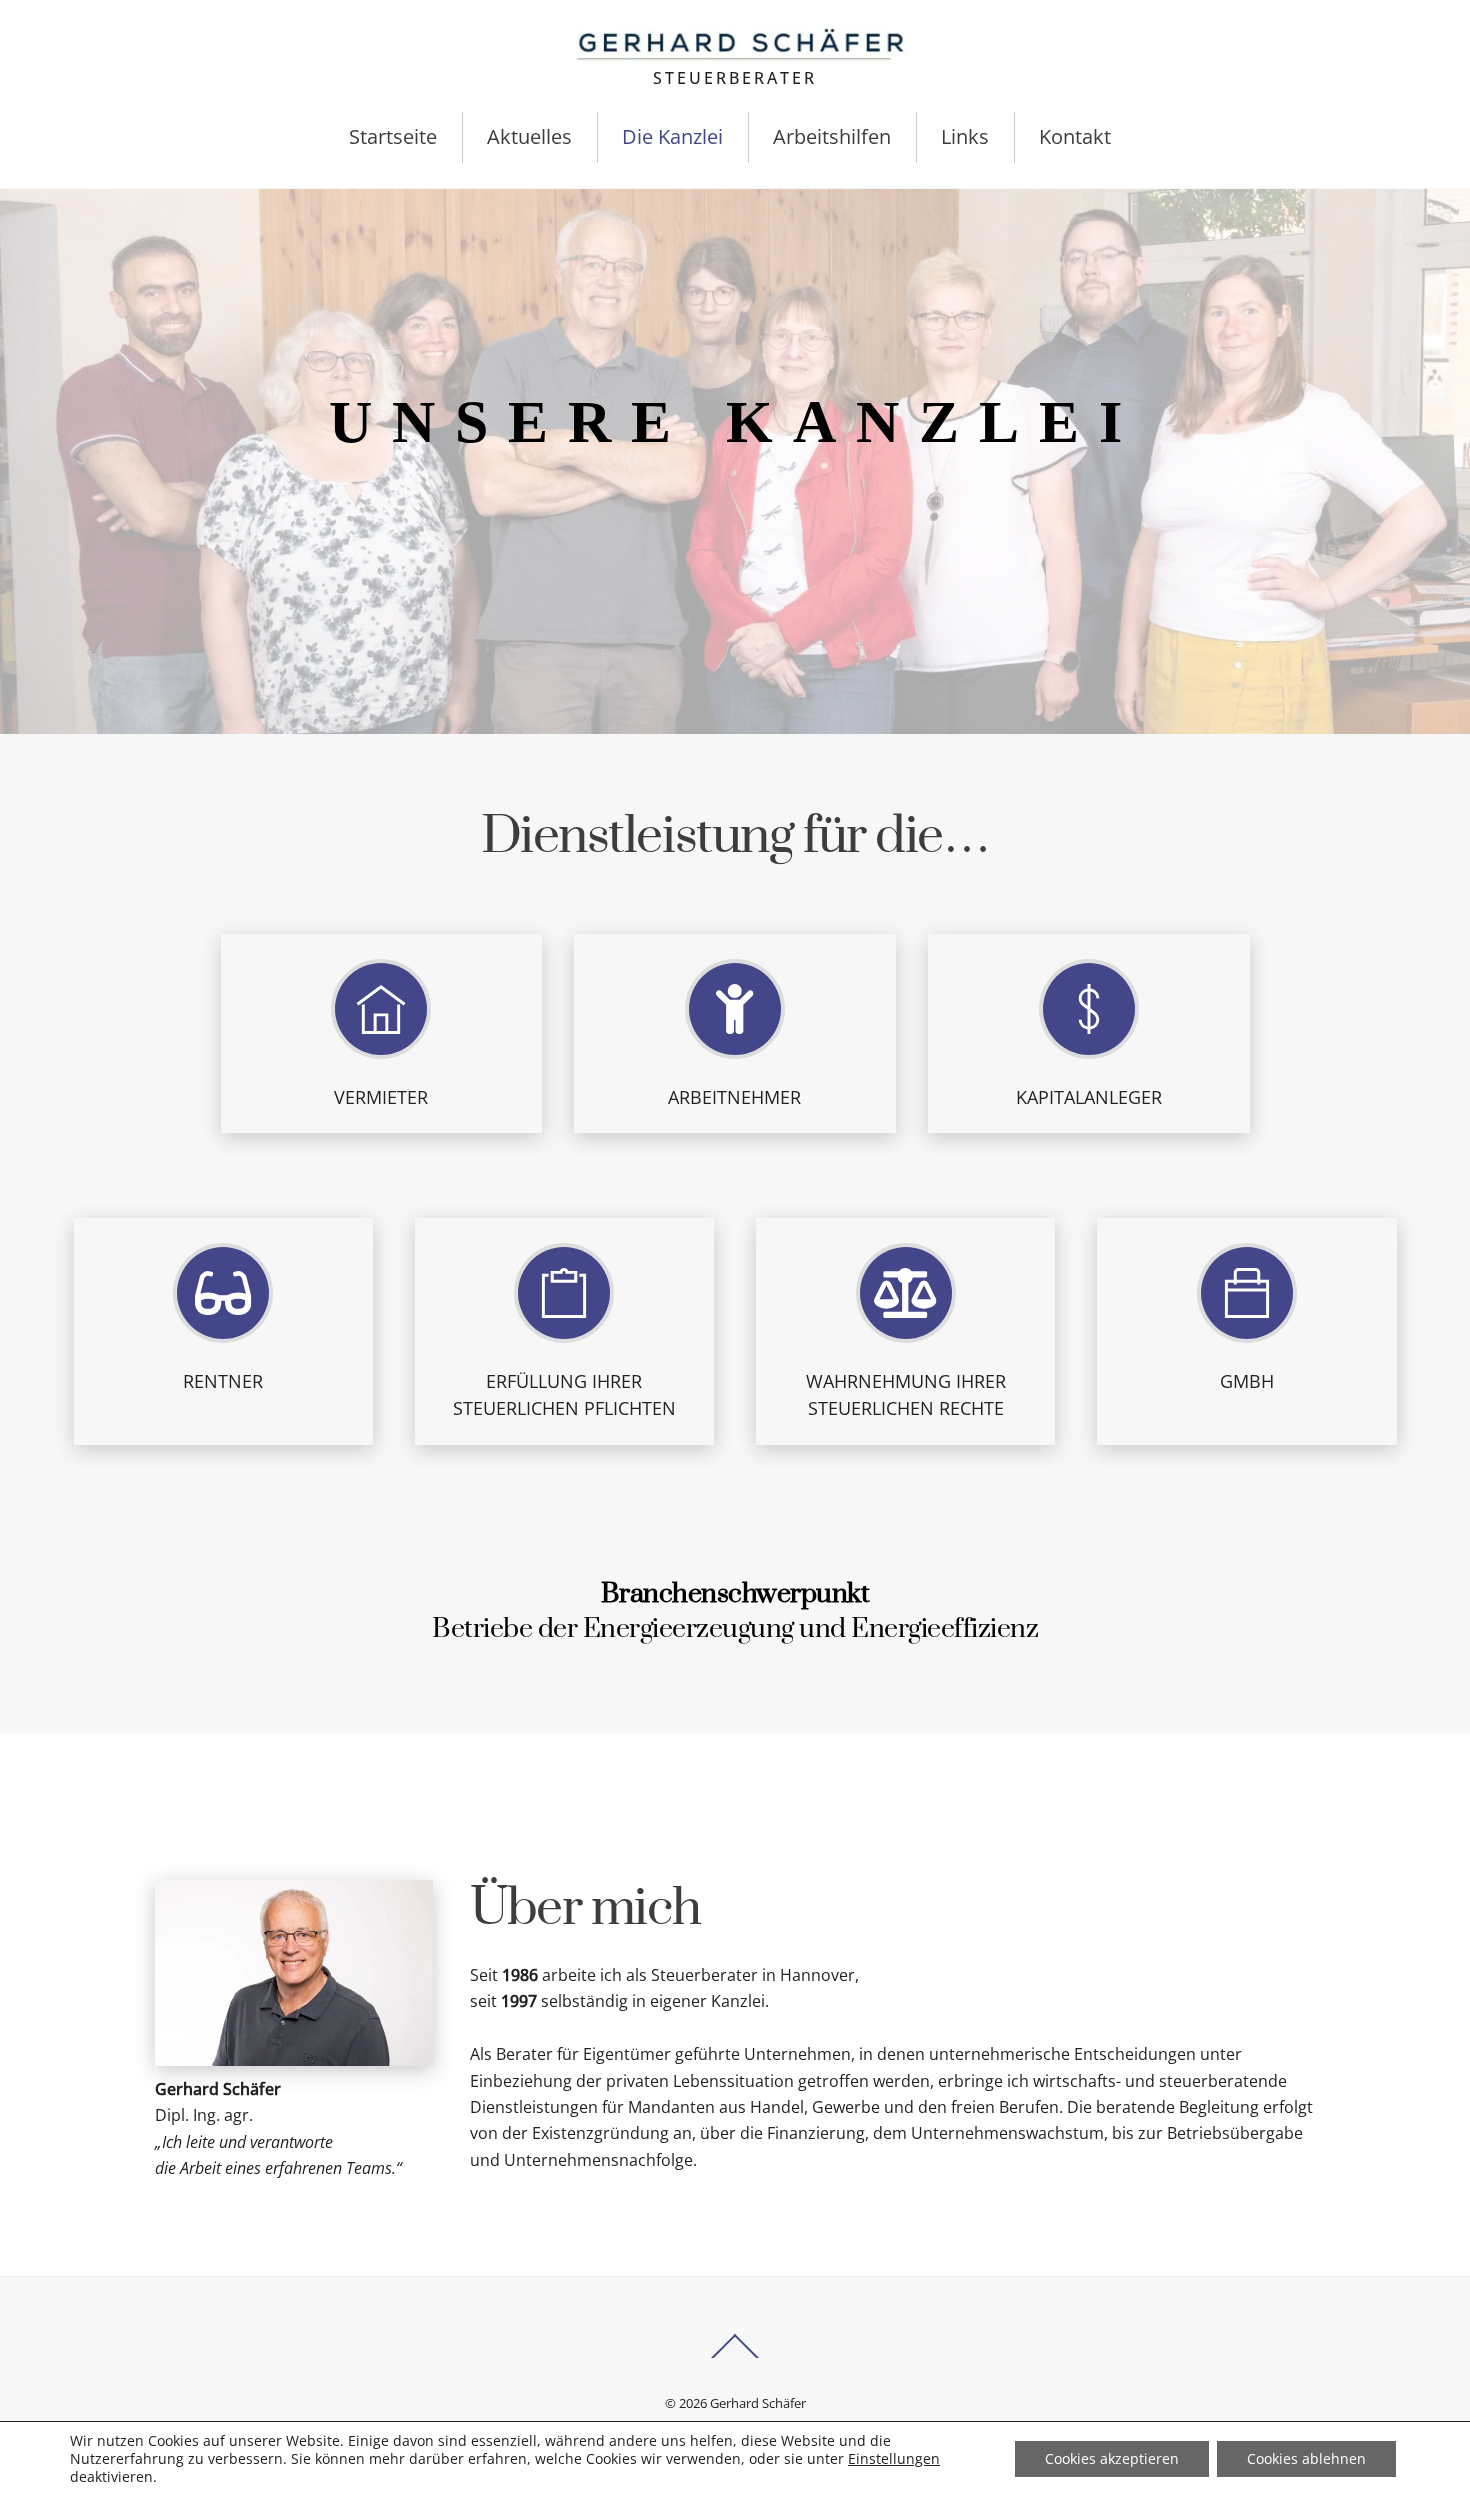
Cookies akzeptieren (1112, 2458)
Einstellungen (894, 2459)
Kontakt (1075, 136)
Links (965, 136)
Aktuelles (529, 136)
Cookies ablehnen (1306, 2458)
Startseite (393, 136)
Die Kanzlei (672, 136)
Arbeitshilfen (832, 136)
